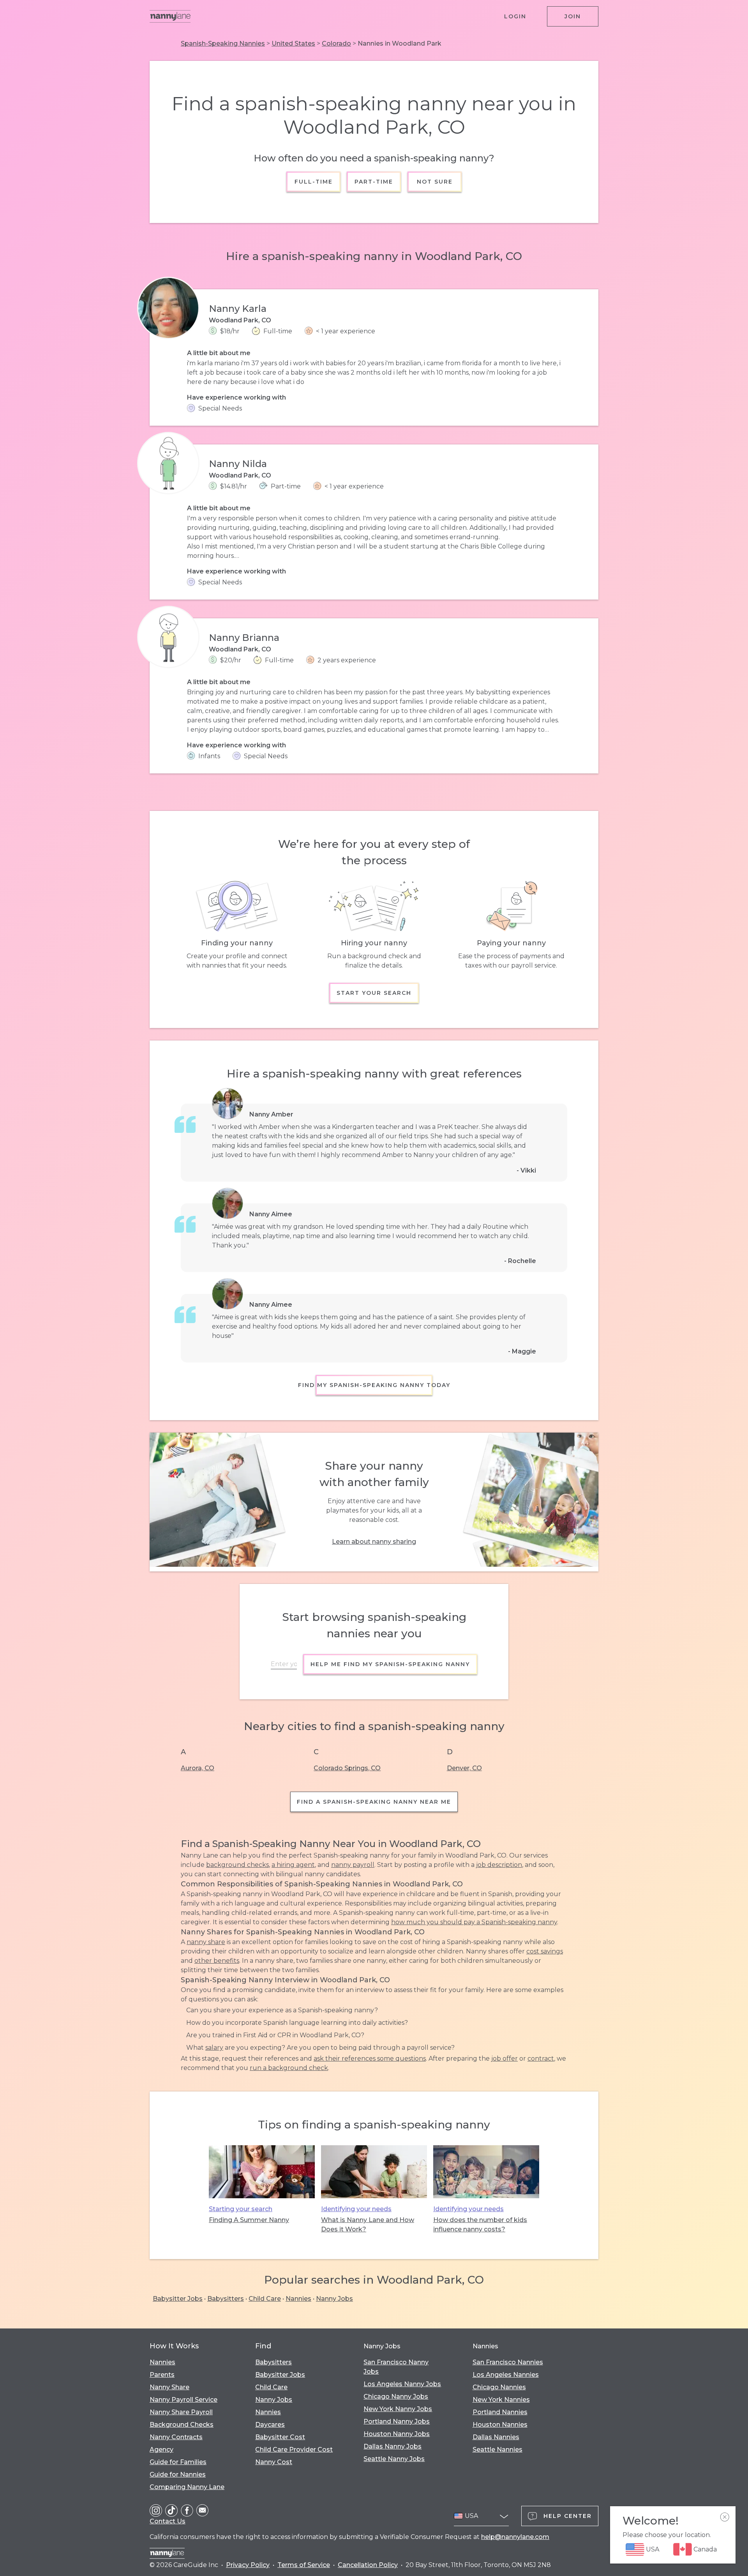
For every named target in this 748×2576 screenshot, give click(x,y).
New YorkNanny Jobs (398, 2409)
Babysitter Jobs (178, 2299)
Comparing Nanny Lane (187, 2487)
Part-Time (374, 182)
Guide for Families (178, 2462)
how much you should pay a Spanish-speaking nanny (474, 1922)
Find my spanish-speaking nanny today (374, 1385)
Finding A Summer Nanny (249, 2220)
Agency (161, 2449)
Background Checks (182, 2425)
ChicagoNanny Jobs (396, 2396)
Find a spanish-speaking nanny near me (374, 1802)
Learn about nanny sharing (374, 1542)
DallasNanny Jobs (393, 2446)
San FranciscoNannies (508, 2362)
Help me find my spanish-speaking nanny (390, 1664)
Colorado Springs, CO (347, 1768)
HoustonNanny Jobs (397, 2434)
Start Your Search (374, 993)
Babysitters (226, 2299)
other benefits (217, 1961)
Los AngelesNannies (506, 2375)
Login (515, 16)
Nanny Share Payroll (181, 2412)
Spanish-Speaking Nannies (223, 43)
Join (573, 16)
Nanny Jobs (334, 2299)
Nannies (298, 2299)
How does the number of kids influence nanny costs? (480, 2225)
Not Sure (434, 182)
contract (541, 2058)
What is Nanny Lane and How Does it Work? (368, 2225)
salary (214, 2048)
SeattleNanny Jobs (394, 2459)
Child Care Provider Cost (294, 2449)
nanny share (206, 1942)
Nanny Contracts (176, 2437)
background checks (237, 1865)
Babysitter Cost (280, 2437)
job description (499, 1865)
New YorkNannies (501, 2400)
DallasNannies (496, 2437)
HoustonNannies (500, 2425)
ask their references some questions (370, 2058)
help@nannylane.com (515, 2537)
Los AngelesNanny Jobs (402, 2384)
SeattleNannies (497, 2449)
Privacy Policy (248, 2565)
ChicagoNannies (499, 2387)
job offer (505, 2058)
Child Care (265, 2299)
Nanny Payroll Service (183, 2400)
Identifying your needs (356, 2209)
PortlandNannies (500, 2412)
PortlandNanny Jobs (397, 2421)
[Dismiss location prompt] (725, 2517)
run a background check (289, 2068)
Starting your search (241, 2209)
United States (293, 43)
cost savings (545, 1951)
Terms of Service (304, 2565)
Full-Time (314, 182)
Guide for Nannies (178, 2474)
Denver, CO (464, 1768)
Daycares (270, 2425)
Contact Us (168, 2521)
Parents (162, 2375)
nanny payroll (353, 1865)
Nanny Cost (274, 2462)
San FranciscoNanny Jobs (396, 2367)
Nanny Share (169, 2387)
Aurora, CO (198, 1768)
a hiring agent (293, 1865)
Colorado (336, 43)
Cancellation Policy (368, 2565)
